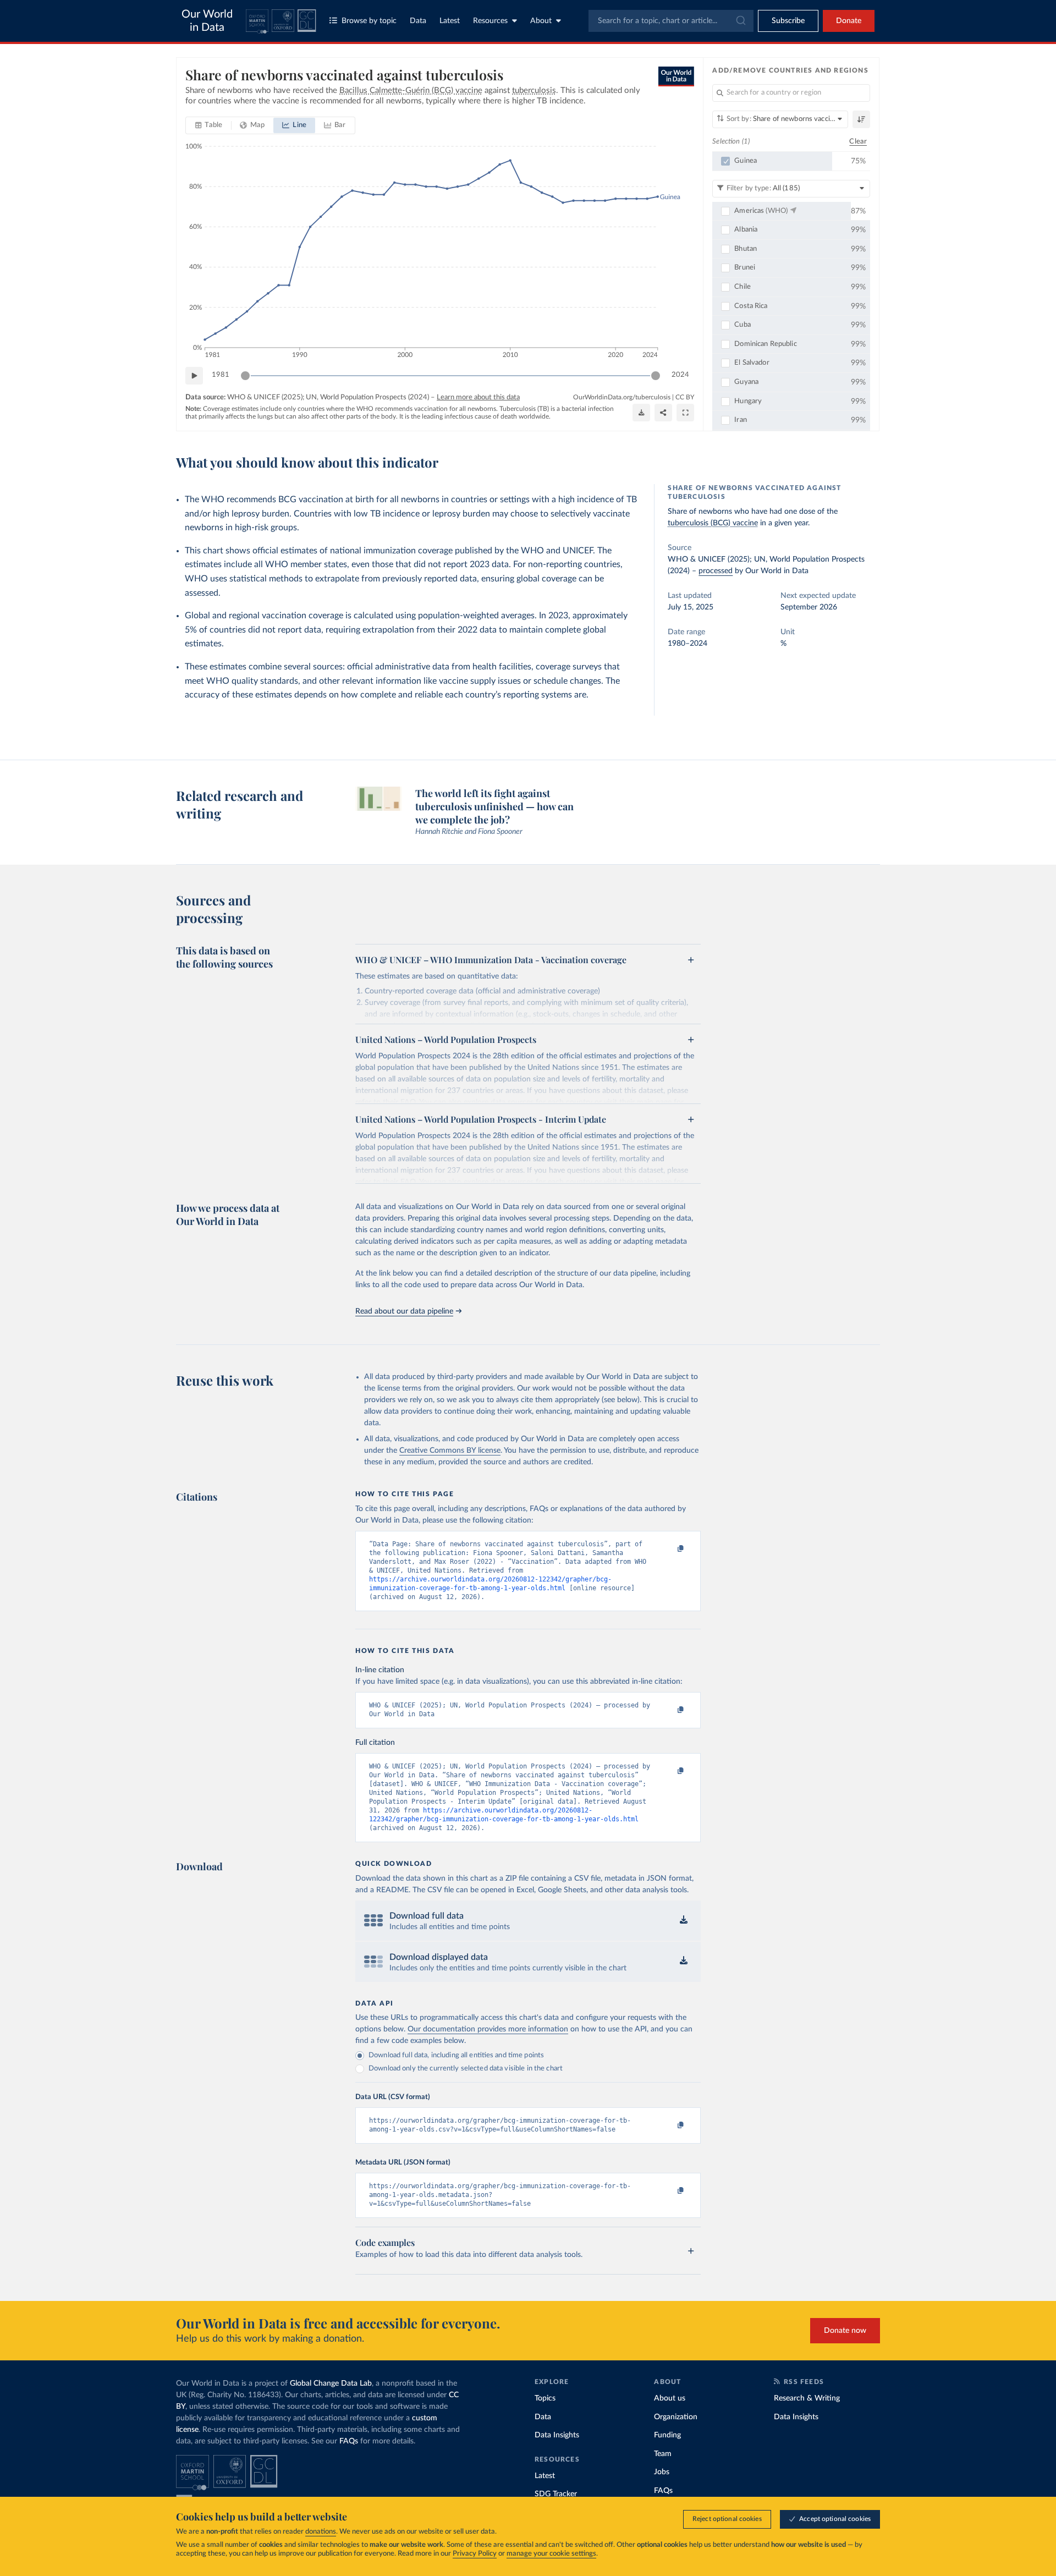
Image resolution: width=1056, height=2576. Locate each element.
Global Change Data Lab (331, 2383)
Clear (858, 142)
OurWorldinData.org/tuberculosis (622, 397)
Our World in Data (207, 21)
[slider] (245, 376)
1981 (221, 375)
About (541, 21)
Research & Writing (807, 2398)
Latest (450, 21)
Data (418, 21)
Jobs (662, 2472)
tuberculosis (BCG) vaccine (713, 523)
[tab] (209, 125)
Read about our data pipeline (404, 1311)
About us (670, 2398)
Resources (490, 21)
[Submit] (740, 21)
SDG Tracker (556, 2494)
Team (663, 2454)
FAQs (349, 2441)
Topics (545, 2398)
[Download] (641, 413)
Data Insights (557, 2435)
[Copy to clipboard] (669, 1549)
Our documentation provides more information (488, 2029)
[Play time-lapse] (194, 376)
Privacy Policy (475, 2554)
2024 (680, 375)
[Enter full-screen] (685, 413)
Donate (849, 21)
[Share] (663, 413)
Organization (676, 2417)
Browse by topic (369, 21)
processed (716, 571)
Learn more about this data (478, 397)
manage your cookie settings (551, 2554)
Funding (667, 2435)
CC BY (685, 397)
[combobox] (671, 21)
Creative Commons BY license (450, 1451)
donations (321, 2532)
